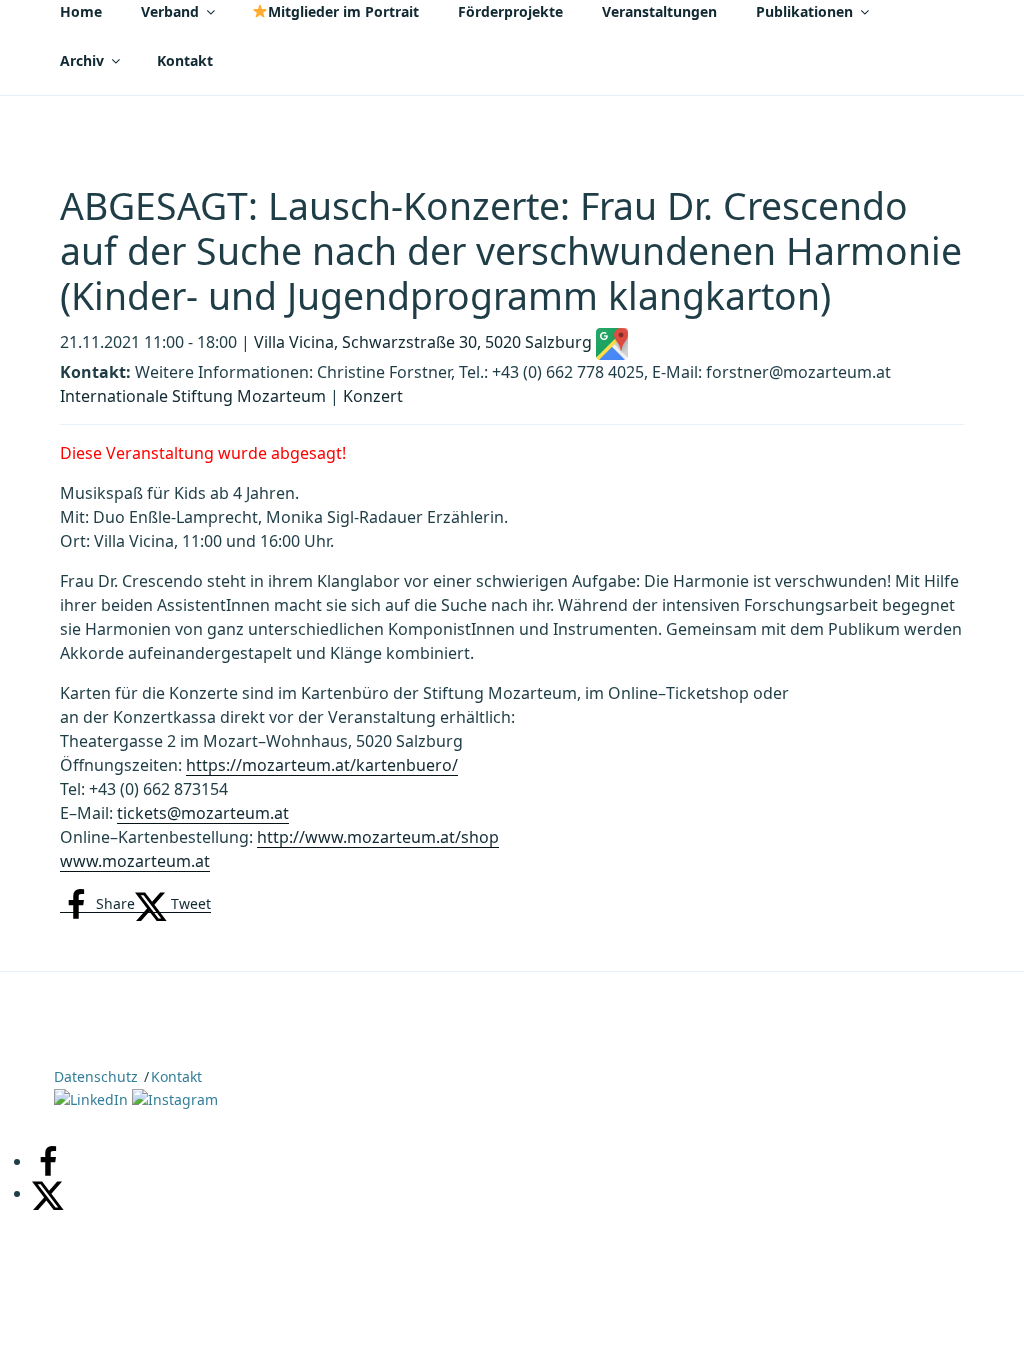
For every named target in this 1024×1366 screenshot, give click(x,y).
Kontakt (185, 60)
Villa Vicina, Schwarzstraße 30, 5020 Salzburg (425, 342)
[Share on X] (48, 1193)
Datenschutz (96, 1076)
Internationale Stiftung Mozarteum (193, 396)
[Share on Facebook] (48, 1161)
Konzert (373, 396)
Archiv (82, 60)
